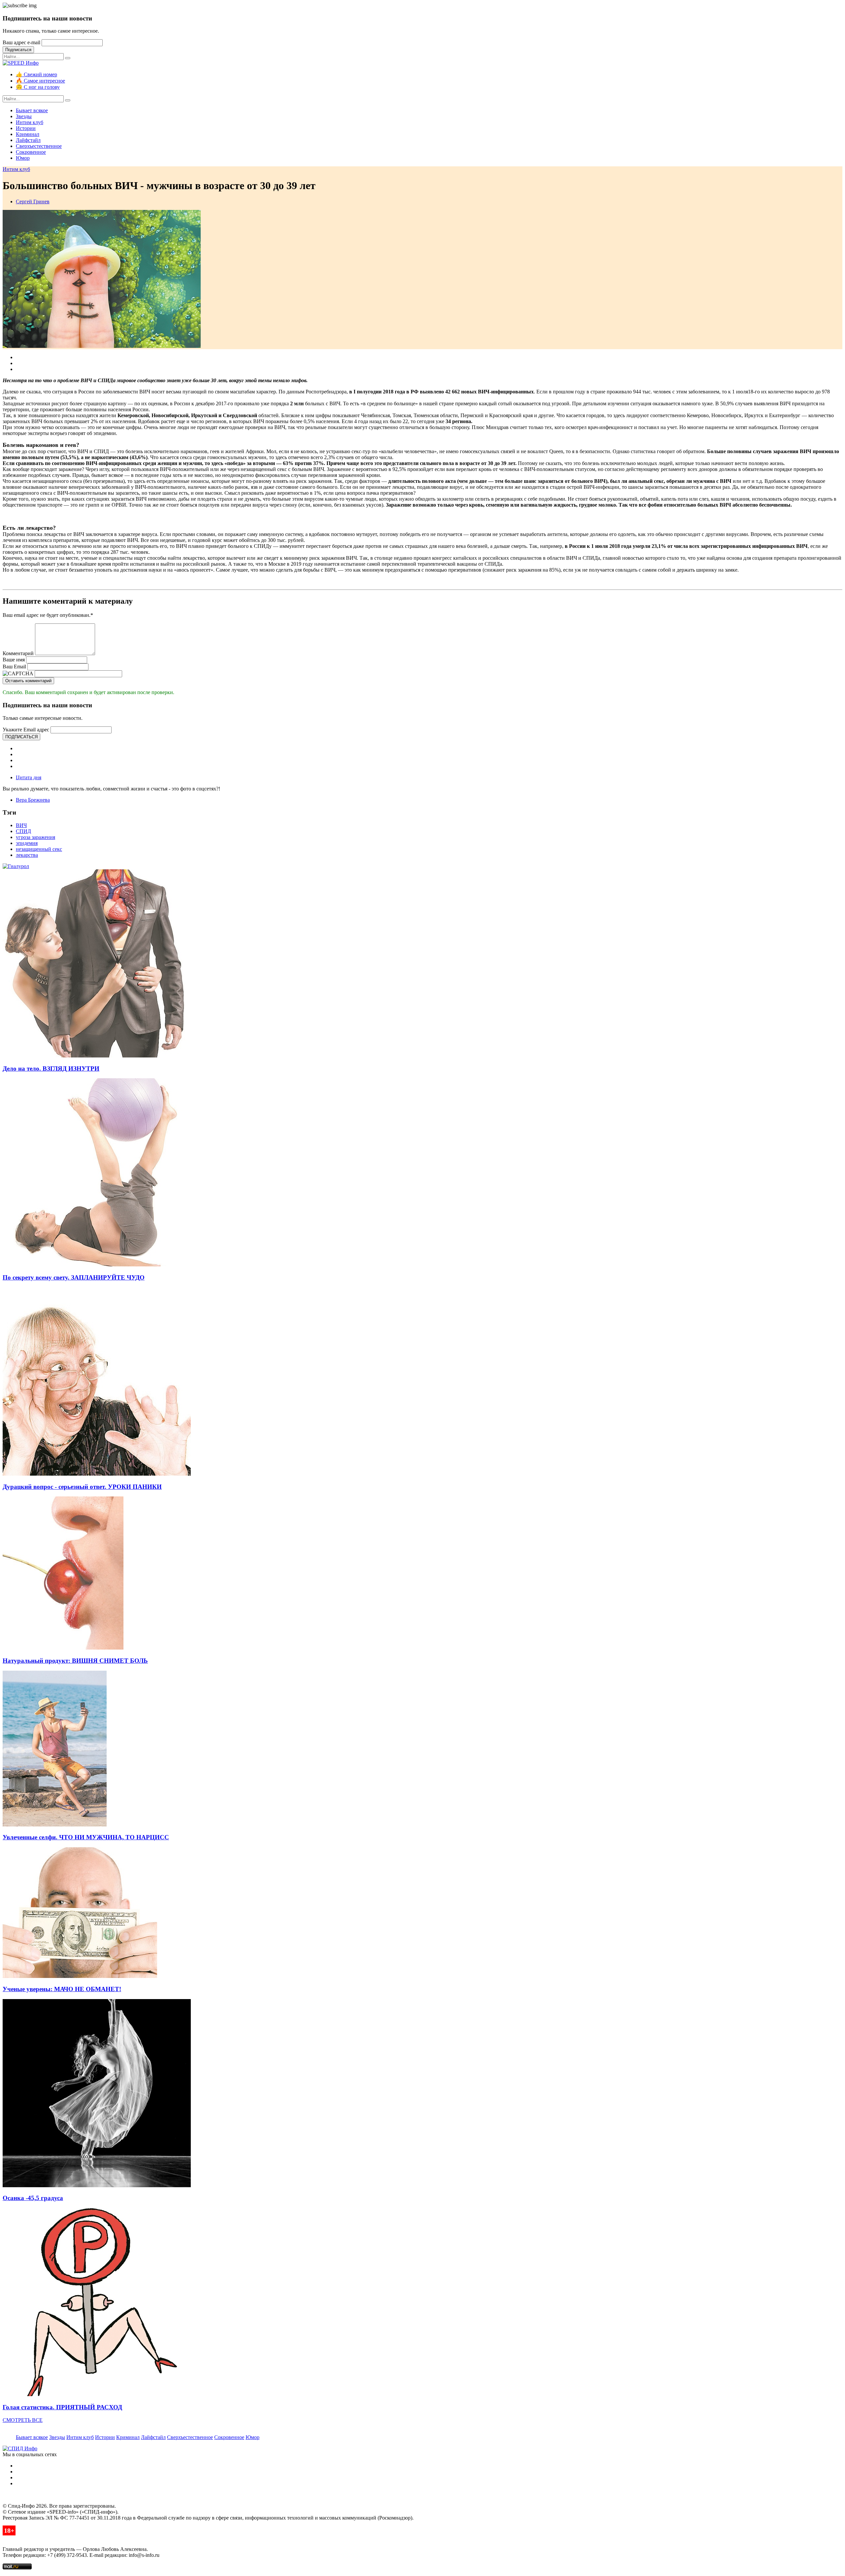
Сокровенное (31, 152)
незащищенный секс (39, 849)
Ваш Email (14, 667)
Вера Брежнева (33, 800)
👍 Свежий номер (36, 74)
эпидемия (27, 843)
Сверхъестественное (39, 146)
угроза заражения (35, 837)
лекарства (27, 855)
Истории (26, 128)
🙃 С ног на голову (38, 87)
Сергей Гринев (33, 201)
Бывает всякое (32, 110)
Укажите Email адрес (26, 730)
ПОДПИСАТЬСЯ (21, 737)
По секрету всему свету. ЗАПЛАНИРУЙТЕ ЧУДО (74, 1277)
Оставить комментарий (28, 681)
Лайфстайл (28, 140)
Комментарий (18, 653)
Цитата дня (29, 777)
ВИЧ (21, 825)
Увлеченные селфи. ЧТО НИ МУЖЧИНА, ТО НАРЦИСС (86, 1837)
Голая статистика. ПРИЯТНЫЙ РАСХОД (62, 2407)
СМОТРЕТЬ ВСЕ (23, 2420)
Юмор (23, 158)
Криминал (28, 134)
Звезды (24, 116)
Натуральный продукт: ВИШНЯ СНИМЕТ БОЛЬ (75, 1661)
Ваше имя (14, 660)
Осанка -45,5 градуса (33, 2198)
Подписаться (18, 50)
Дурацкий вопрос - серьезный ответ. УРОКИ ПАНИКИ (82, 1487)
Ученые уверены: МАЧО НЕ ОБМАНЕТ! (62, 1989)
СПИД (23, 831)
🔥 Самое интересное (40, 81)
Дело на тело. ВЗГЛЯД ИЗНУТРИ (51, 1069)
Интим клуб (30, 122)
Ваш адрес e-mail (21, 42)
